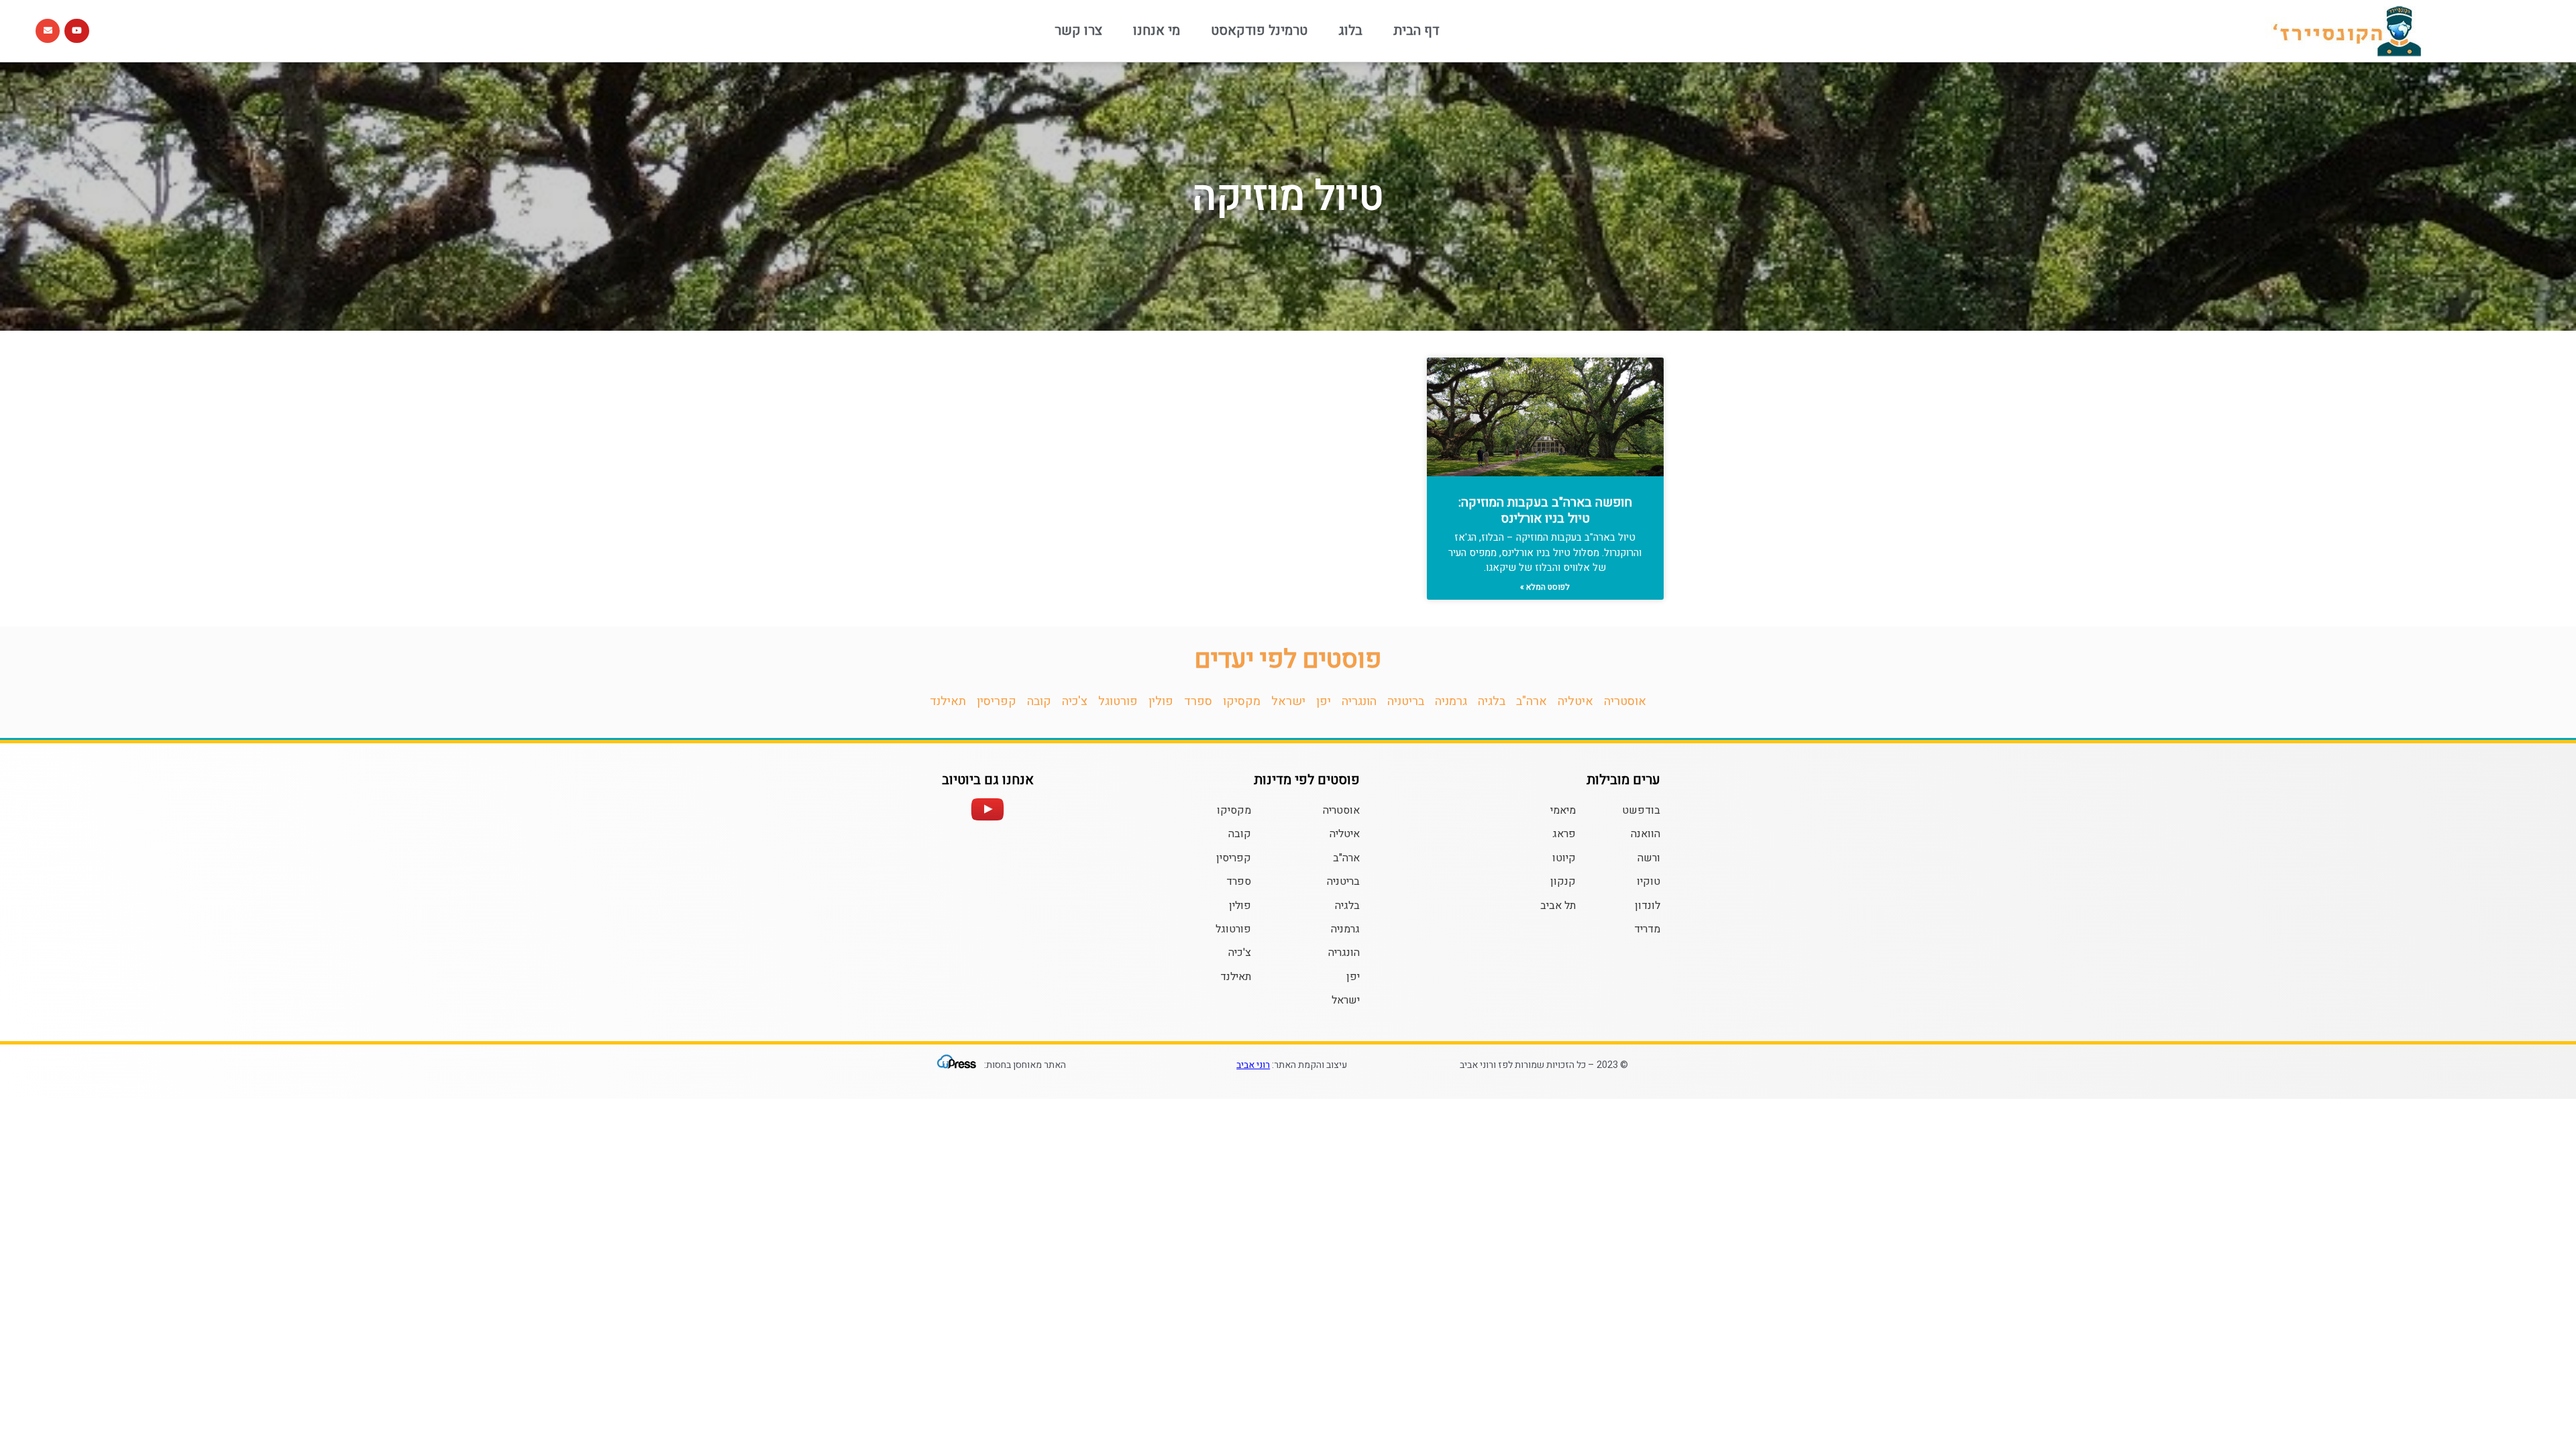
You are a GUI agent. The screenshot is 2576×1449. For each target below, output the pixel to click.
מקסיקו (1242, 701)
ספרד (1198, 701)
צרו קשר (1078, 31)
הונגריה (1359, 701)
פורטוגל (1118, 701)
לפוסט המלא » (1545, 587)
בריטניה (1406, 701)
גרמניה (1451, 701)
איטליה (1575, 701)
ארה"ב (1532, 701)
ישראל (1288, 701)
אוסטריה (1625, 701)
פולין (1161, 701)
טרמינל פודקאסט (1259, 31)
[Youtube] (76, 31)
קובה (1039, 701)
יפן (1324, 701)
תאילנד (948, 701)
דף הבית (1416, 31)
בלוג (1350, 31)
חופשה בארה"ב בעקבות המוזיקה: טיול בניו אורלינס (1545, 511)
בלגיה (1492, 701)
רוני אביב (1253, 1065)
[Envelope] (48, 31)
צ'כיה (1075, 701)
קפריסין (997, 701)
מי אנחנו (1157, 31)
